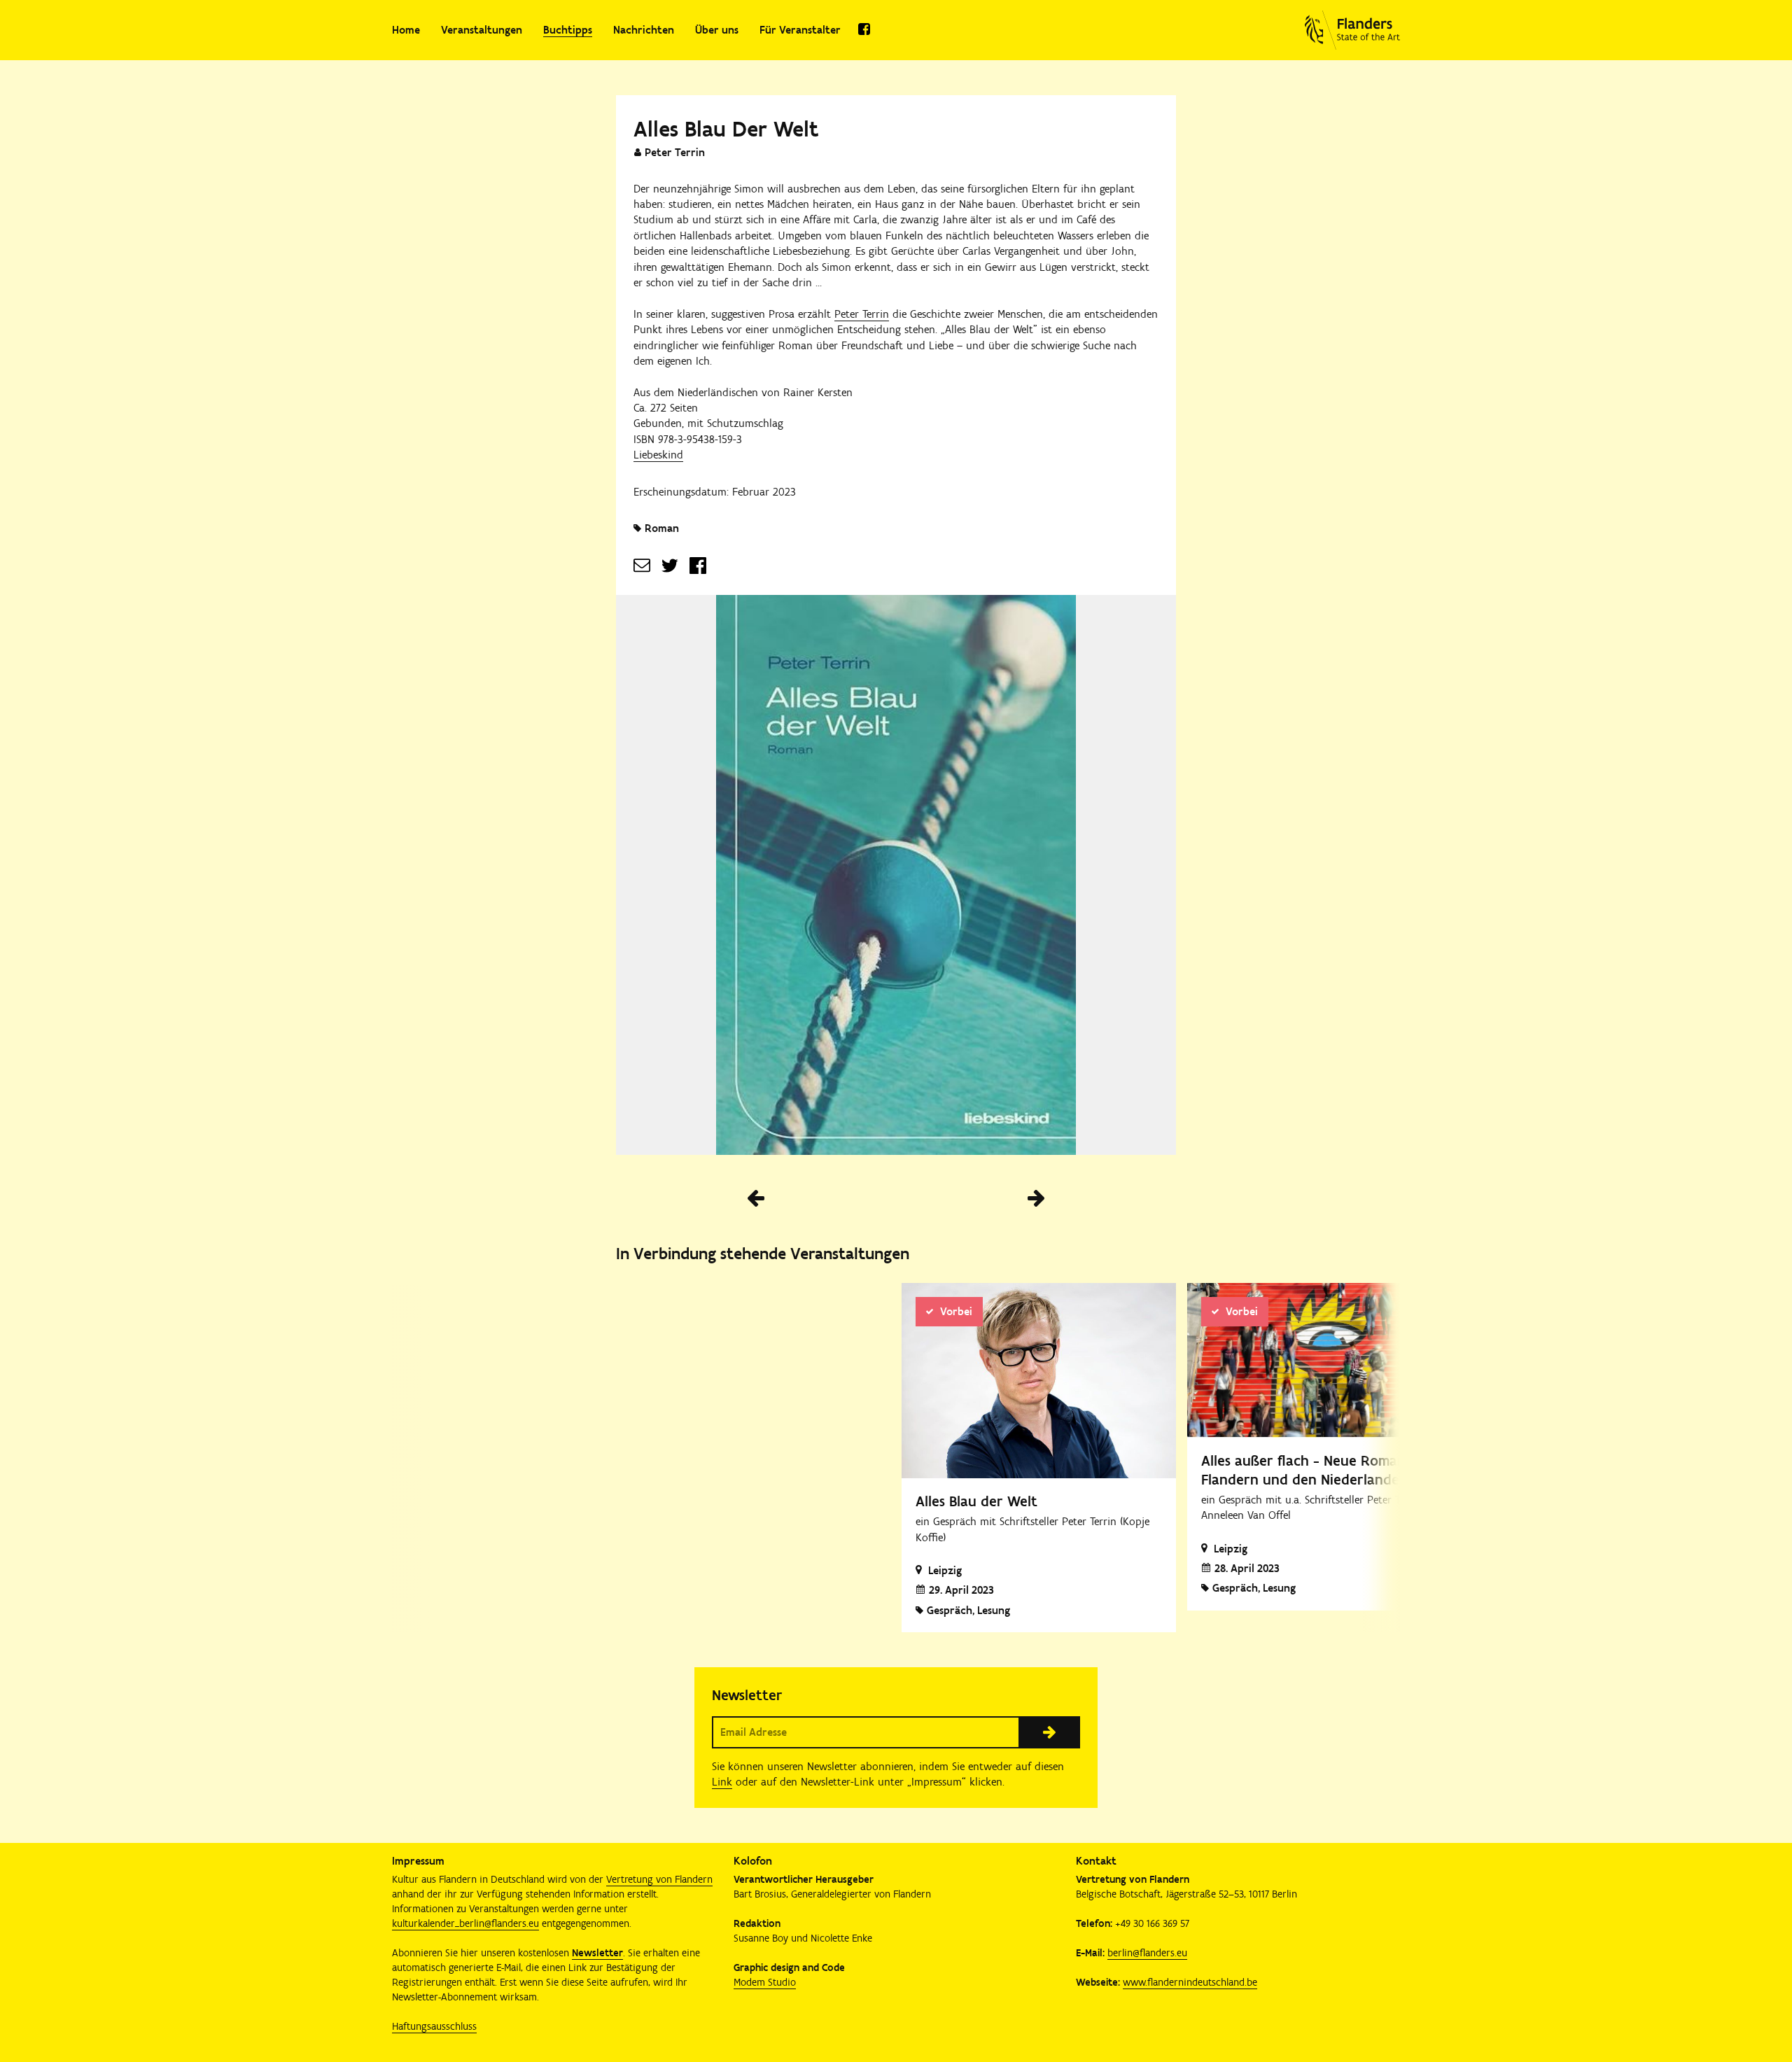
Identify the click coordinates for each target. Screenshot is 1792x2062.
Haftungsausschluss (434, 2026)
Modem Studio (765, 1982)
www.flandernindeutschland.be (1190, 1982)
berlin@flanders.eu (1147, 1953)
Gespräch (1235, 1588)
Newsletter (597, 1953)
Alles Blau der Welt (976, 1501)
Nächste (1036, 1198)
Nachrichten (644, 30)
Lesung (1279, 1588)
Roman (662, 528)
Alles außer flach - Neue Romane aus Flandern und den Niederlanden (1320, 1470)
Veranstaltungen (482, 30)
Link (722, 1782)
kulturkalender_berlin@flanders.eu (465, 1923)
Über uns (717, 30)
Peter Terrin (862, 314)
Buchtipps (568, 30)
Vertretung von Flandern (659, 1879)
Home (406, 30)
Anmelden (1049, 1732)
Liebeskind (658, 455)
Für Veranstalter (800, 30)
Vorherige (756, 1198)
